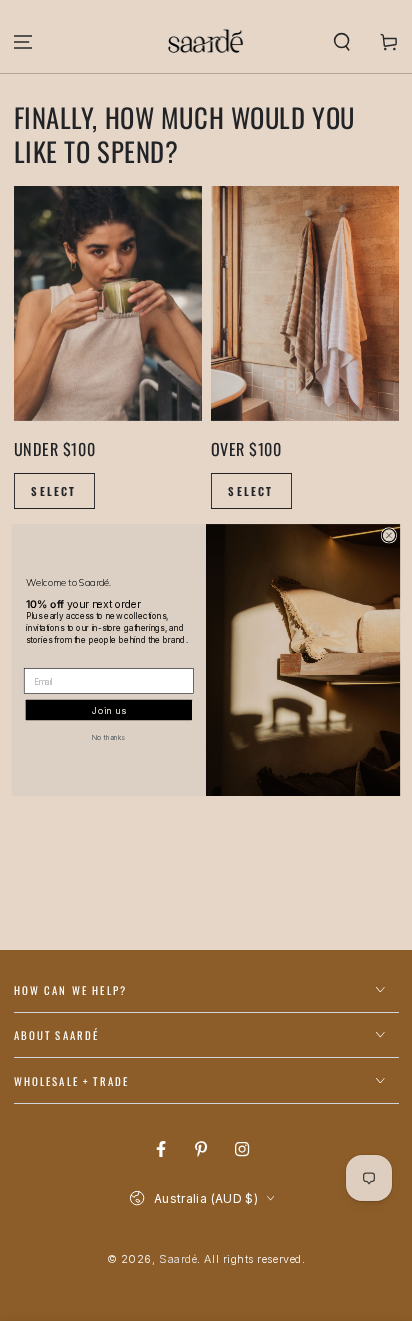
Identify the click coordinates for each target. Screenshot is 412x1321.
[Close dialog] (388, 535)
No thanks (108, 737)
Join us (108, 711)
